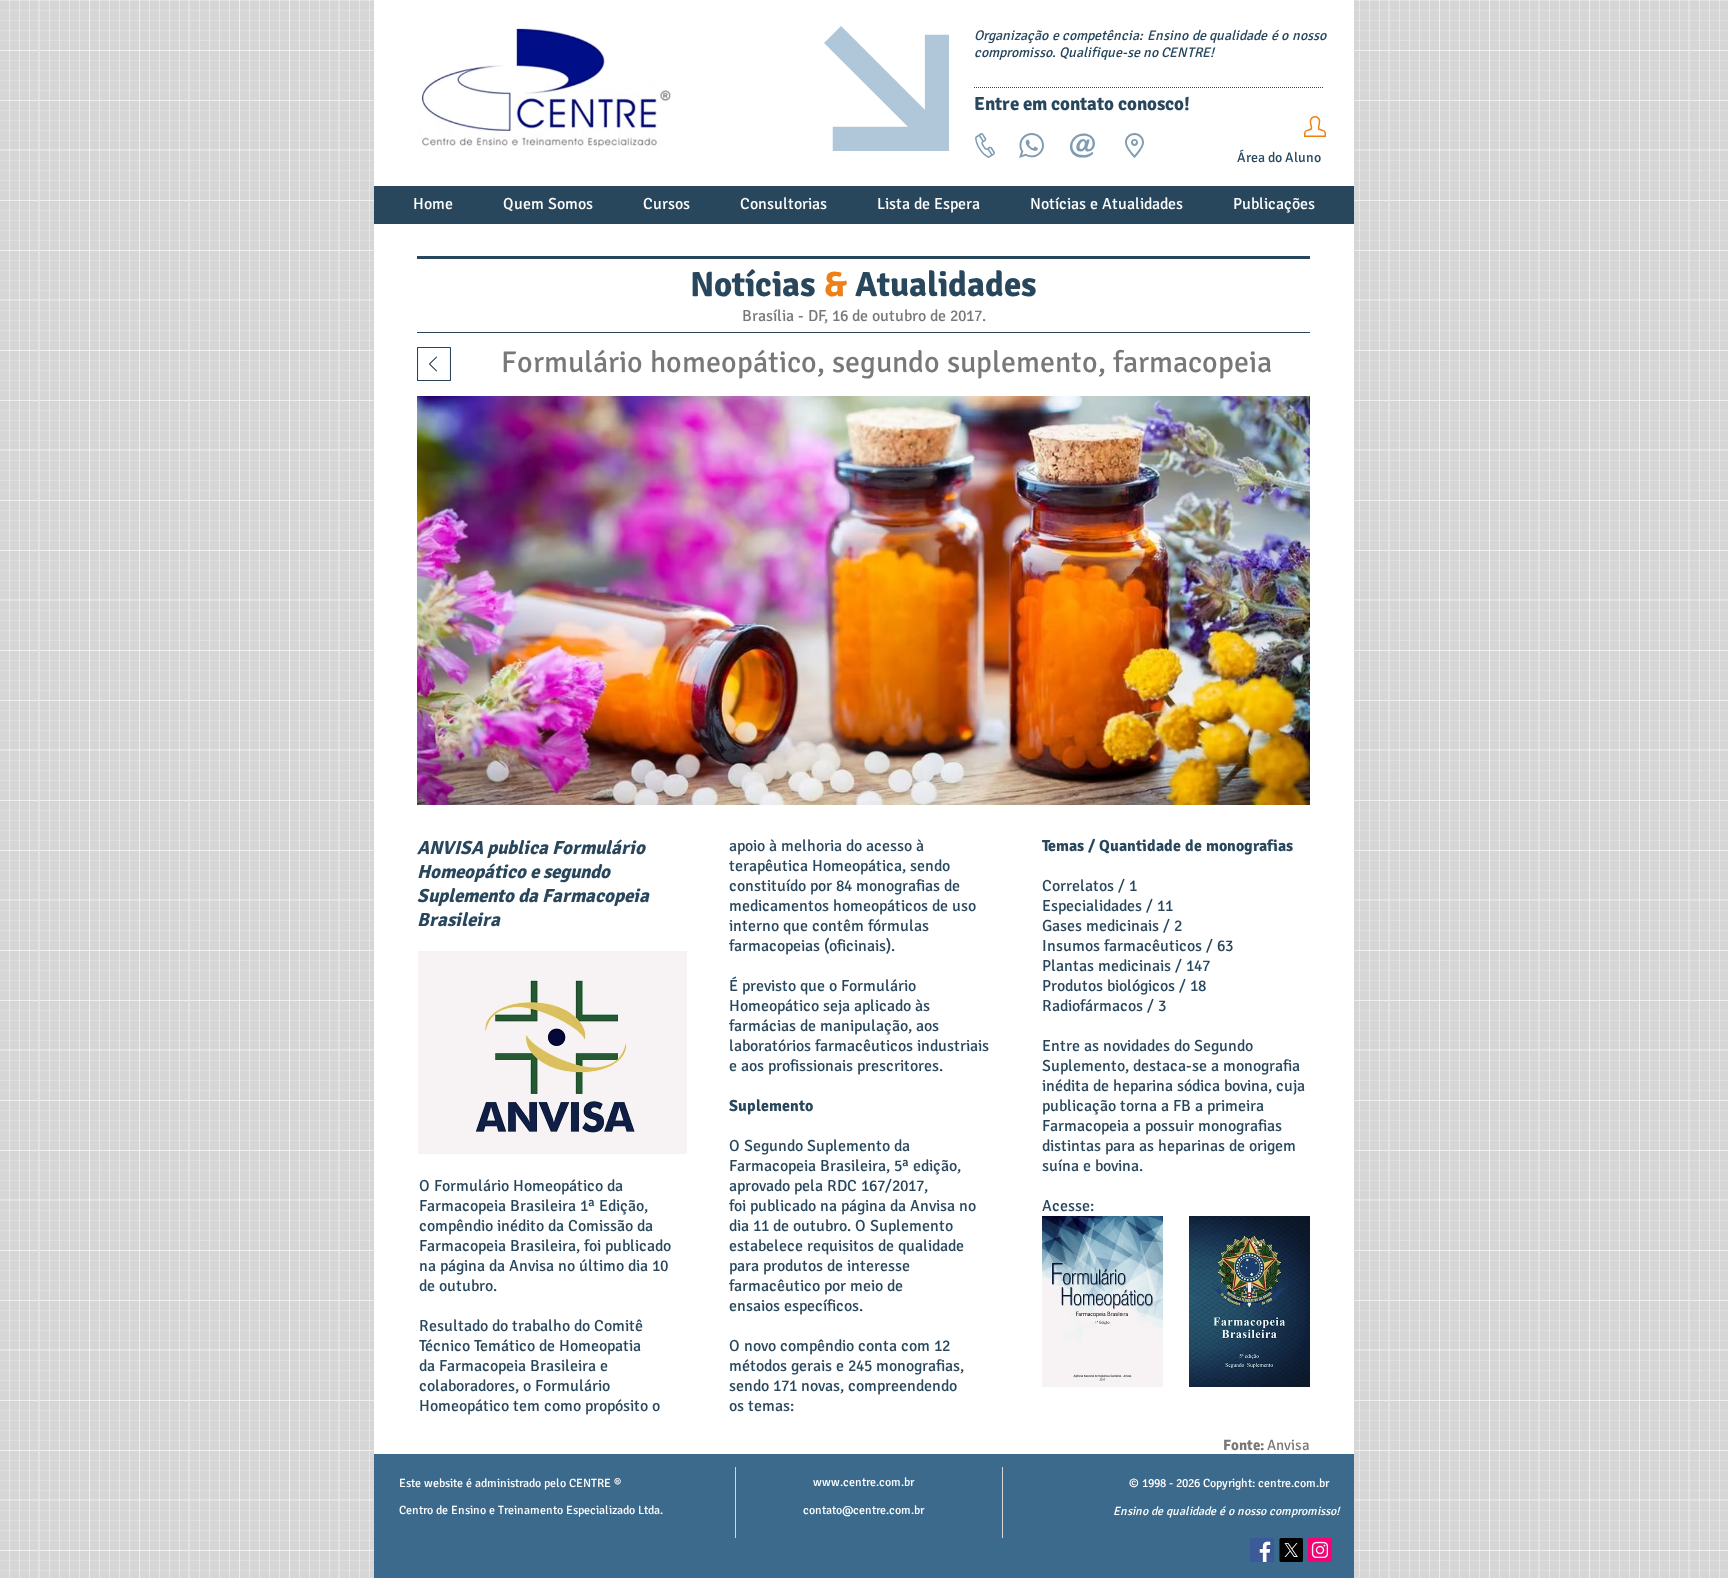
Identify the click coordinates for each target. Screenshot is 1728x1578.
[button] (548, 211)
